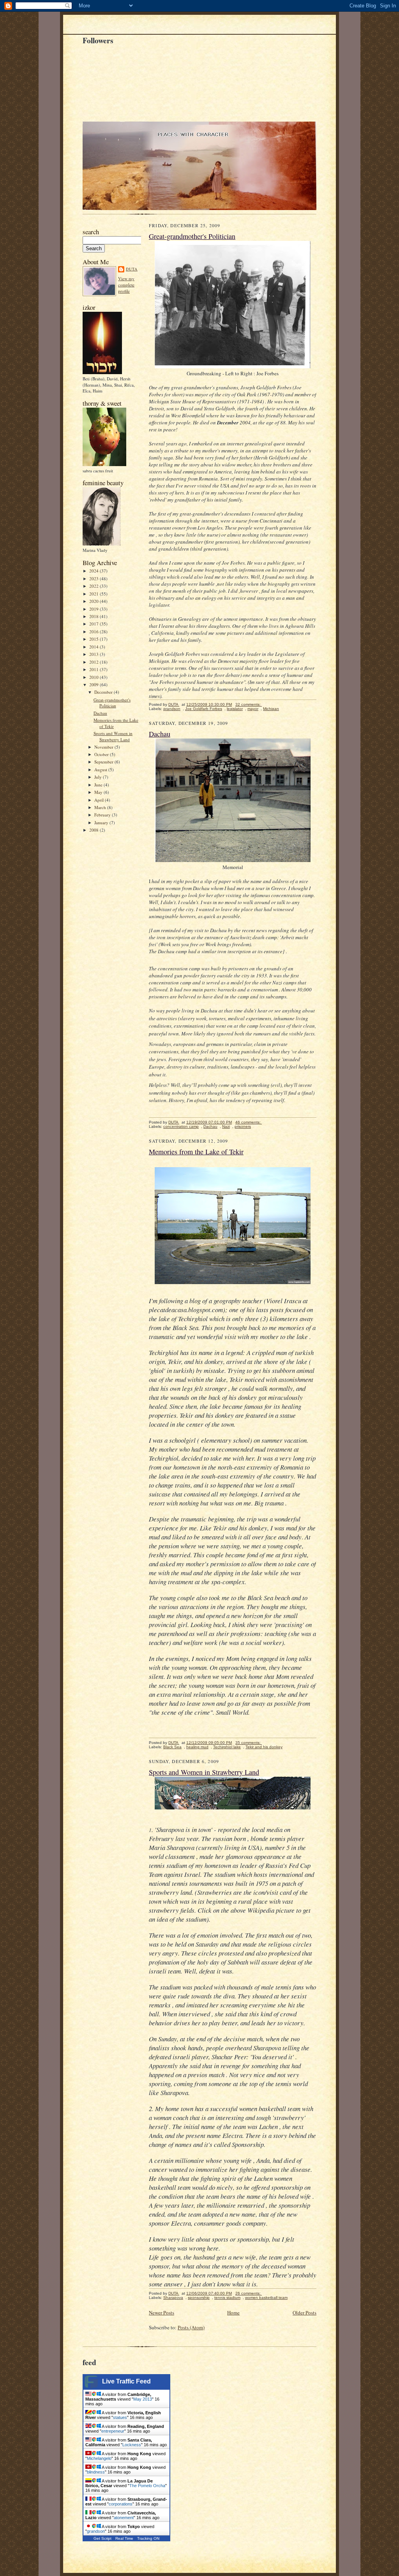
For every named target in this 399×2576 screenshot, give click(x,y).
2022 (94, 586)
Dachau (100, 713)
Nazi (226, 1126)
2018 (94, 616)
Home (233, 2313)
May (99, 792)
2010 (94, 677)
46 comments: (249, 1122)
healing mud (197, 1747)
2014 (94, 647)
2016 (94, 632)
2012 (94, 662)
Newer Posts (162, 2313)
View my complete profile (126, 284)
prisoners (243, 1126)
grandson (172, 709)
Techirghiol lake (227, 1747)
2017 (94, 624)
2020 (94, 601)
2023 (94, 579)
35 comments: (249, 1743)
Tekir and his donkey (264, 1747)
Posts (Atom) (191, 2327)
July (99, 777)
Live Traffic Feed (126, 2381)
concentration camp (181, 1126)
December (104, 692)
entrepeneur (113, 2431)
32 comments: (249, 704)
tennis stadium (227, 2298)
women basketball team (266, 2298)
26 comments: (249, 2293)
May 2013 (143, 2399)
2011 (94, 669)
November (104, 747)
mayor (253, 709)
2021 (94, 594)
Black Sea (172, 1747)
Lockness (132, 2445)
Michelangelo (99, 2458)
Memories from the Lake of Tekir (196, 1152)
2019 (94, 609)
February (103, 815)
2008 (94, 830)
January (102, 822)
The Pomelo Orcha (147, 2486)
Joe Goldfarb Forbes (204, 709)
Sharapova (173, 2298)
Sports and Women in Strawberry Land (113, 736)
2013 (94, 654)
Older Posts (305, 2313)
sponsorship (199, 2298)
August (101, 769)
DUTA (132, 269)
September (104, 762)
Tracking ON (148, 2538)
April (100, 800)
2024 (94, 571)
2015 (94, 639)
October (102, 754)
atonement (124, 2518)
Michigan (271, 709)
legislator (235, 709)
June (99, 785)
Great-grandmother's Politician (112, 703)
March (101, 807)
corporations (121, 2504)
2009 (94, 685)
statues (120, 2417)
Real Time (124, 2538)
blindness (96, 2472)
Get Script (102, 2538)
